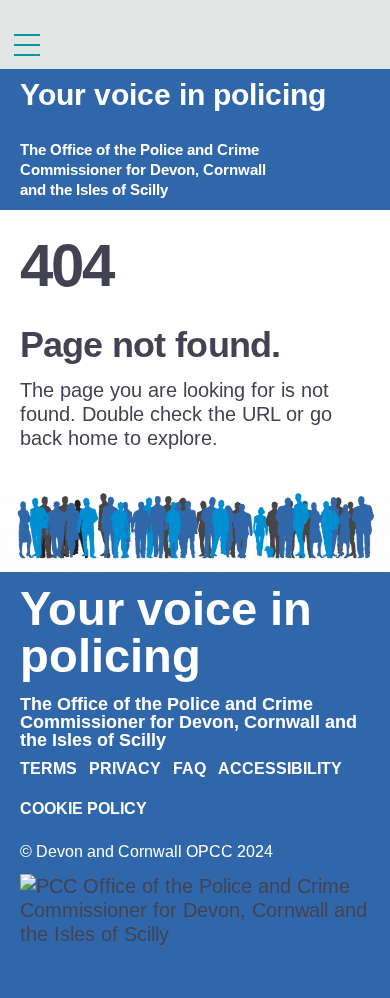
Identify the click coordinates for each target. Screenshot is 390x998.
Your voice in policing (173, 94)
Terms (48, 768)
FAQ (189, 768)
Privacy (125, 768)
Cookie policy (83, 808)
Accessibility (280, 768)
